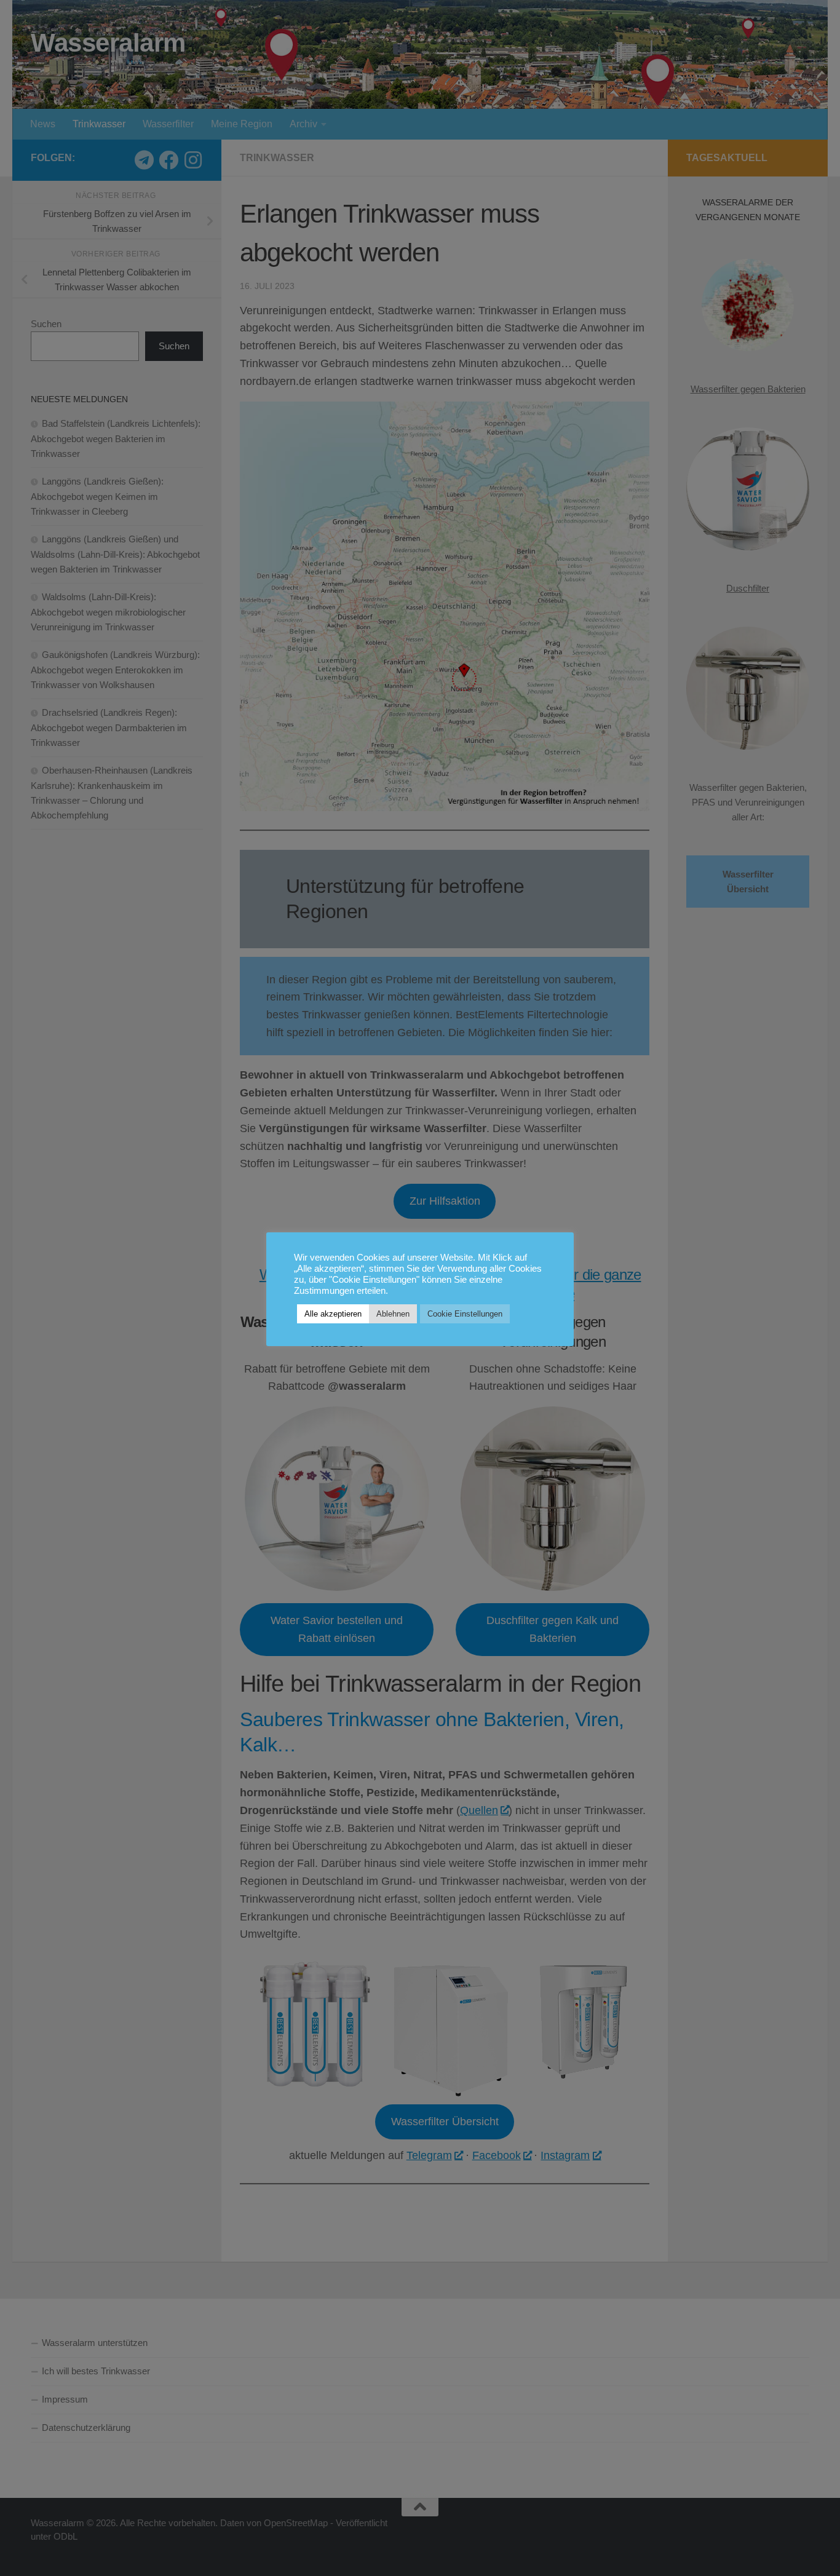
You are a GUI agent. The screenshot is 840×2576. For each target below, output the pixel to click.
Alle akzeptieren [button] (333, 1314)
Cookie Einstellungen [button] (465, 1314)
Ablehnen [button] (393, 1314)
